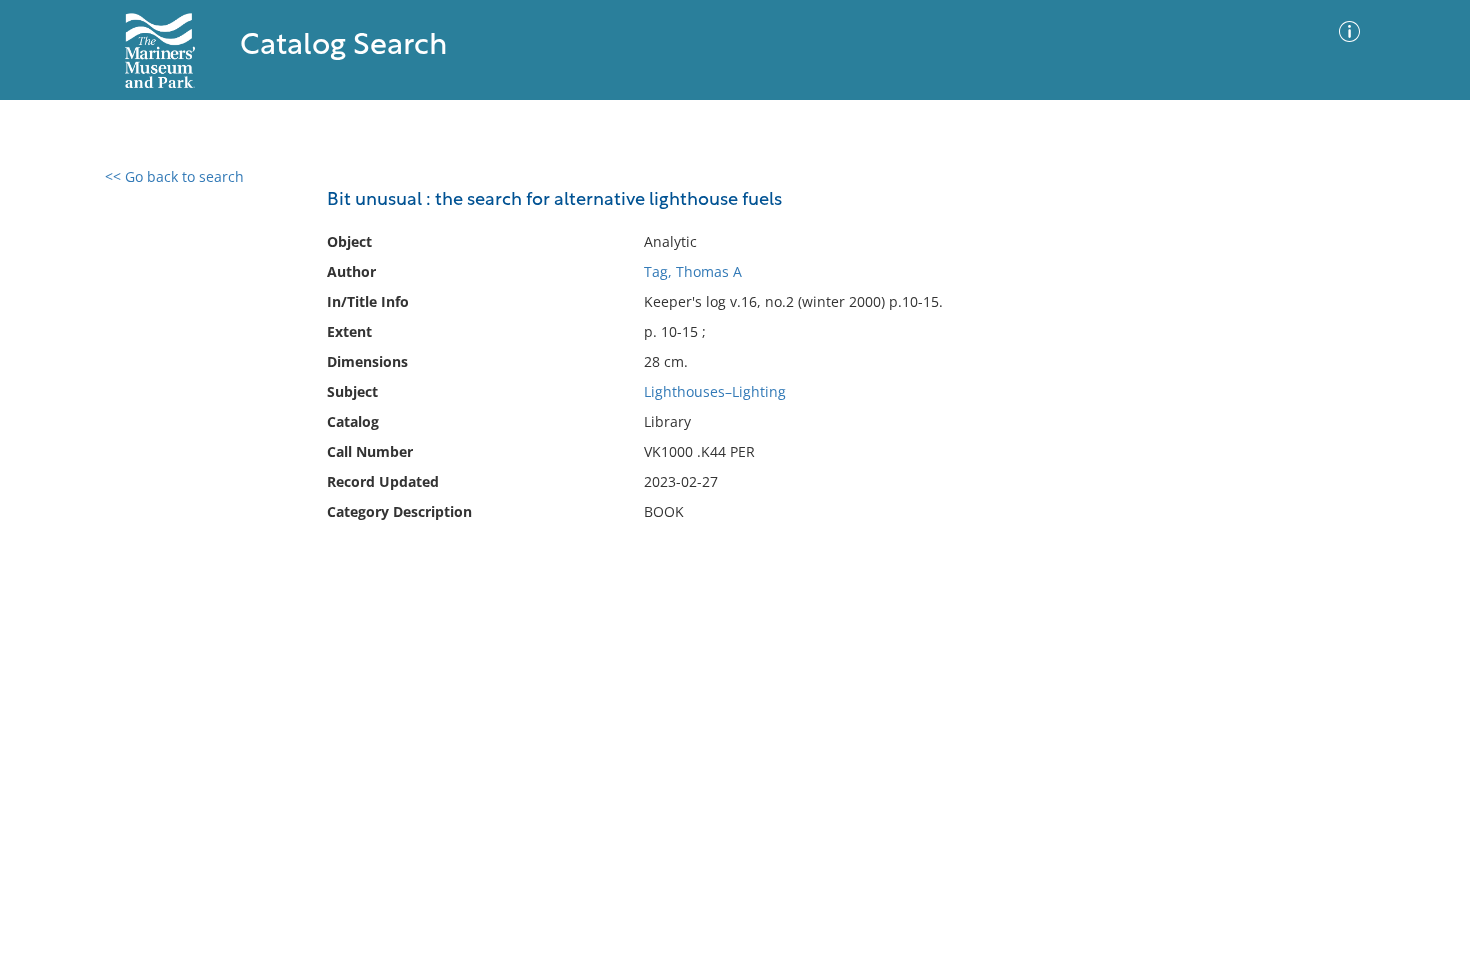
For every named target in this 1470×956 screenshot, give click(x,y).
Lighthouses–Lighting (715, 391)
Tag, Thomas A (693, 271)
